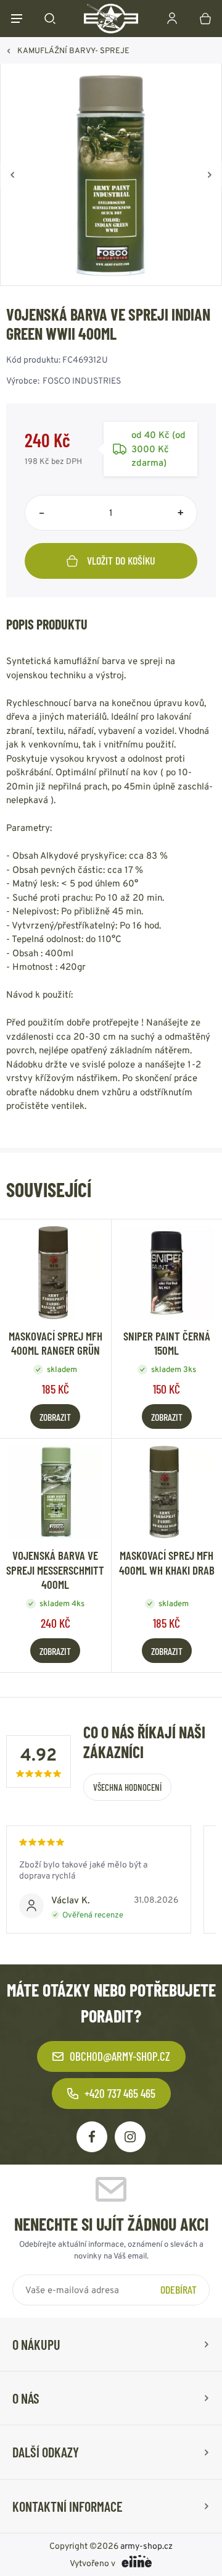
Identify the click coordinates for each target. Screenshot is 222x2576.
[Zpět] (12, 175)
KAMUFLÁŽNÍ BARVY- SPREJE (73, 50)
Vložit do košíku (121, 560)
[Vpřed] (210, 175)
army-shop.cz (146, 2546)
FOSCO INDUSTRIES (82, 381)
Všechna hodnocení (127, 1787)
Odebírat (179, 2289)
